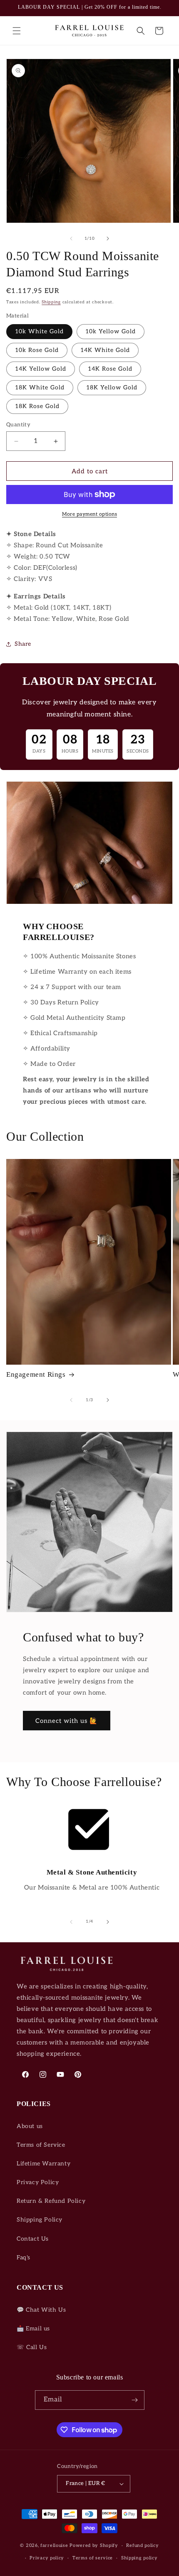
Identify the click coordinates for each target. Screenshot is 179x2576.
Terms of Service (41, 2145)
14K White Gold (105, 350)
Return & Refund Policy (51, 2201)
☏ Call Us (32, 2347)
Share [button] (23, 644)
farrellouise (54, 2545)
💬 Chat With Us (41, 2310)
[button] (17, 31)
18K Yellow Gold (112, 388)
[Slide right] (108, 239)
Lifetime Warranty (44, 2164)
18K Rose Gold (37, 406)
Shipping (51, 302)
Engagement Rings (36, 1374)
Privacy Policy (38, 2182)
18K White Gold (40, 388)
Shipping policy (139, 2558)
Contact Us (33, 2239)
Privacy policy (47, 2558)
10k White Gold (39, 331)
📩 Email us (33, 2329)
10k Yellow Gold (111, 331)
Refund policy (142, 2545)
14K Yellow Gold (41, 369)
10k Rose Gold (37, 350)
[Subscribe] (135, 2400)
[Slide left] (71, 239)
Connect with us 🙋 (67, 1721)
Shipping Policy (40, 2220)
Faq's (24, 2257)
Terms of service (93, 2558)
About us (30, 2126)
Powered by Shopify (94, 2545)
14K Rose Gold (110, 369)
